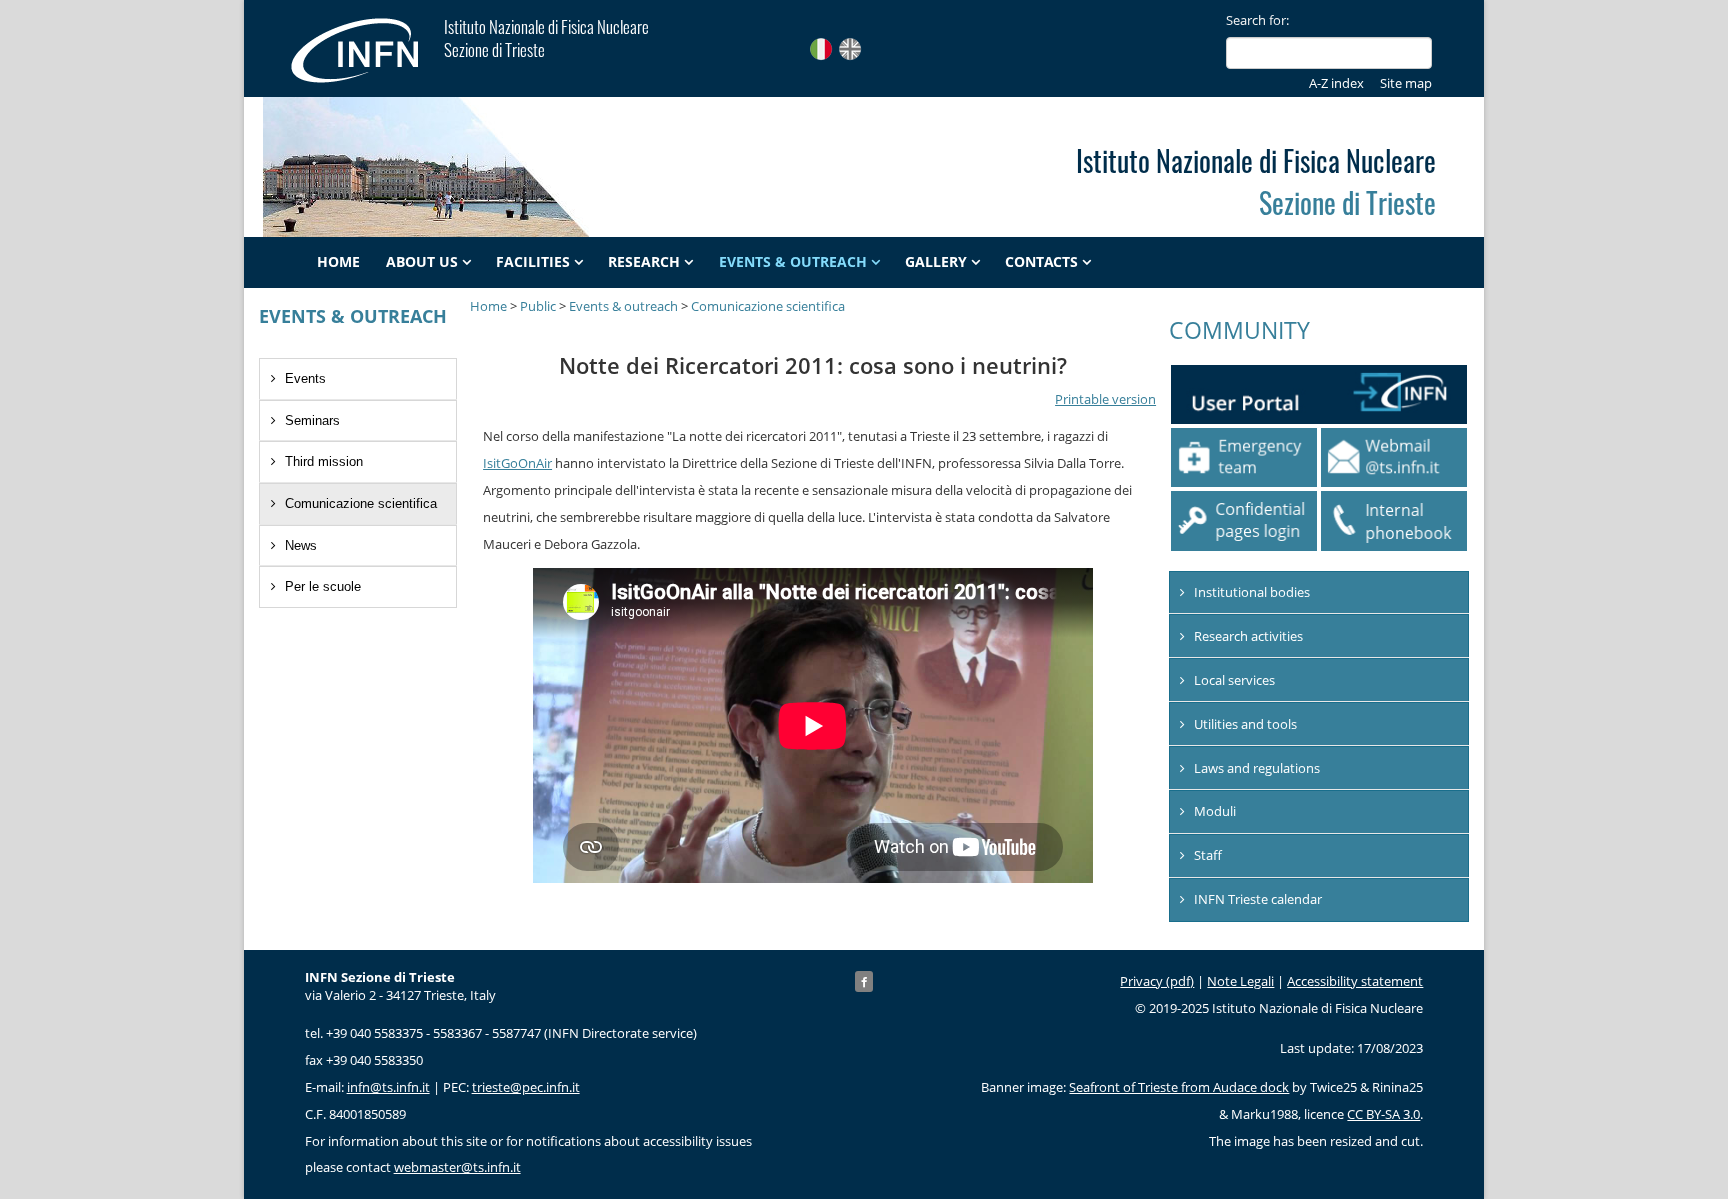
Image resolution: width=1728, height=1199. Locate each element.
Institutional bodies (1252, 592)
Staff (1208, 855)
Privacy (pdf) (1157, 981)
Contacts (1041, 262)
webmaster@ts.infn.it (457, 1167)
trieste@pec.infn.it (526, 1087)
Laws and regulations (1257, 768)
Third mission (324, 461)
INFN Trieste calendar (1258, 899)
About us (422, 262)
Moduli (1215, 811)
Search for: (1257, 20)
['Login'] (1244, 520)
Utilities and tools (1245, 724)
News (301, 545)
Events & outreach (793, 262)
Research (644, 262)
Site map (1406, 83)
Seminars (312, 420)
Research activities (1248, 636)
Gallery (936, 262)
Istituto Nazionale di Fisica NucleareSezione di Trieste (546, 38)
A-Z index (1336, 83)
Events (305, 378)
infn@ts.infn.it (388, 1087)
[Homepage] (365, 50)
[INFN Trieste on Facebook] (864, 981)
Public (538, 306)
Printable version (1105, 399)
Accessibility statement (1355, 981)
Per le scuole (323, 586)
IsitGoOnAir (517, 463)
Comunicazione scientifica (361, 503)
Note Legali (1240, 981)
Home (338, 262)
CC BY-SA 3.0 (1383, 1114)
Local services (1234, 680)
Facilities (533, 262)
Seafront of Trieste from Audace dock (1179, 1087)
